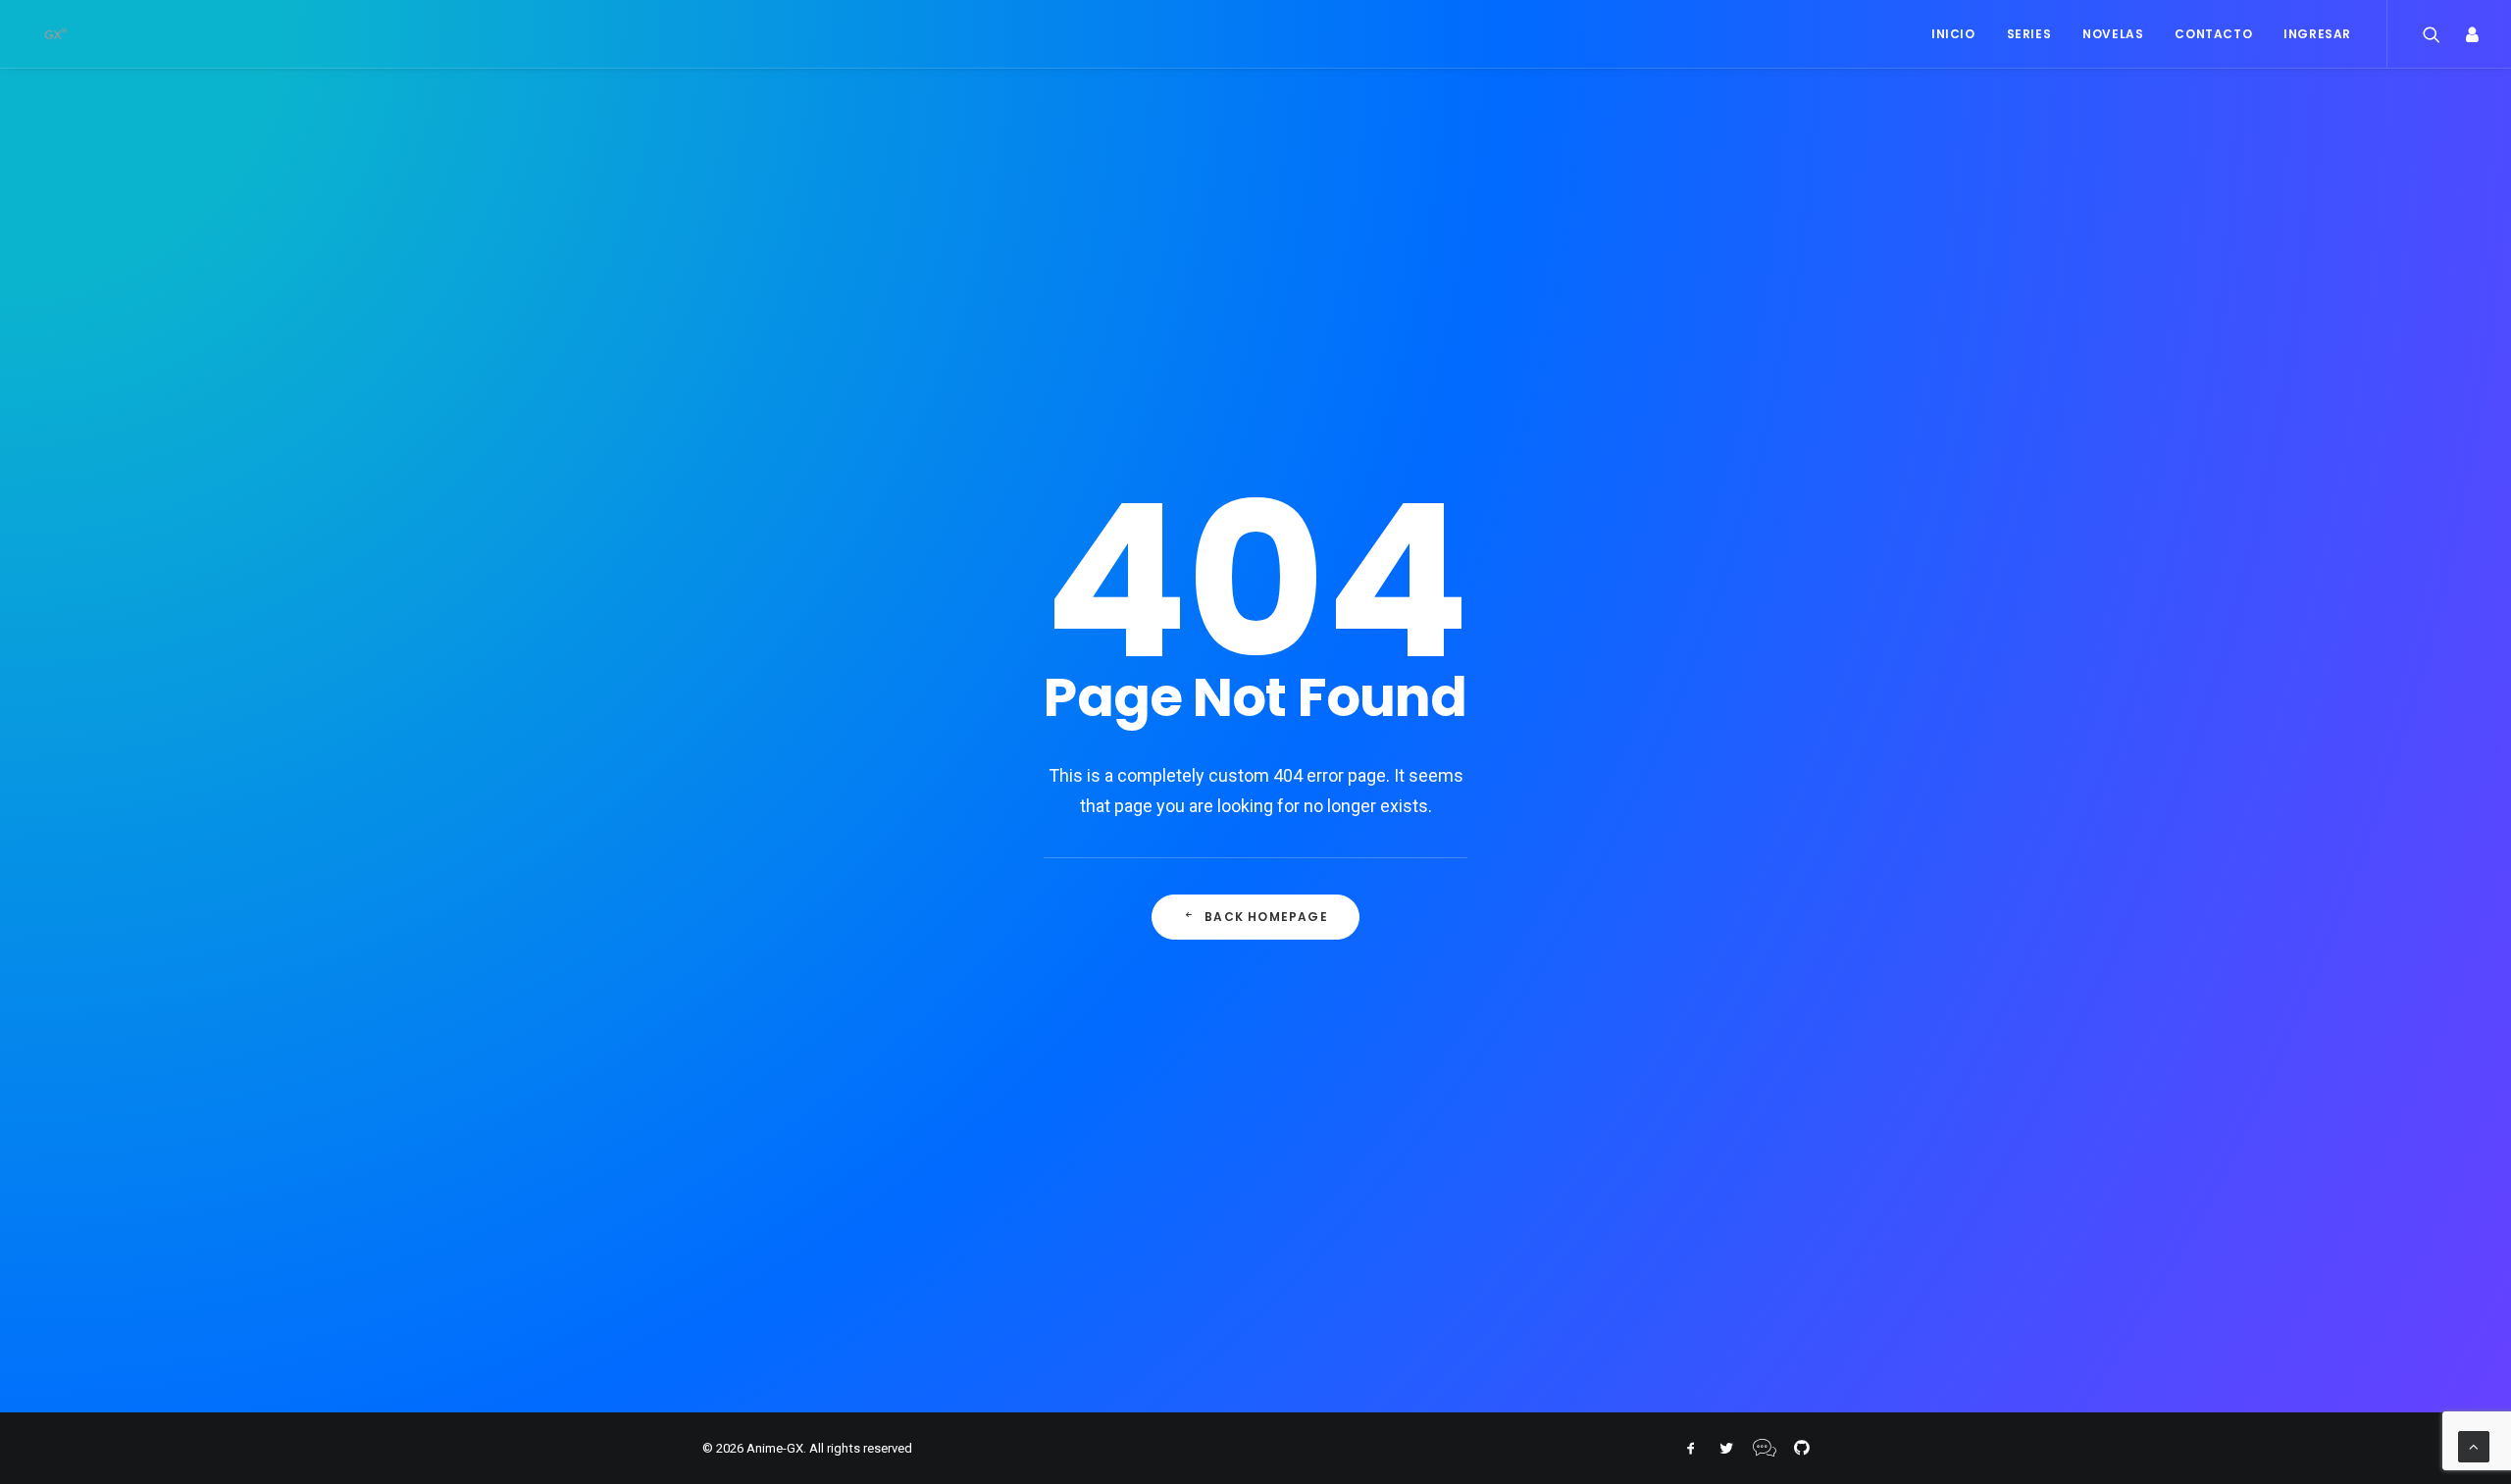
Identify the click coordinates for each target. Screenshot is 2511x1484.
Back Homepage (1266, 917)
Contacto (2213, 34)
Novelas (2113, 34)
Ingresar (2317, 34)
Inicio (1953, 34)
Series (2029, 34)
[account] (2466, 34)
